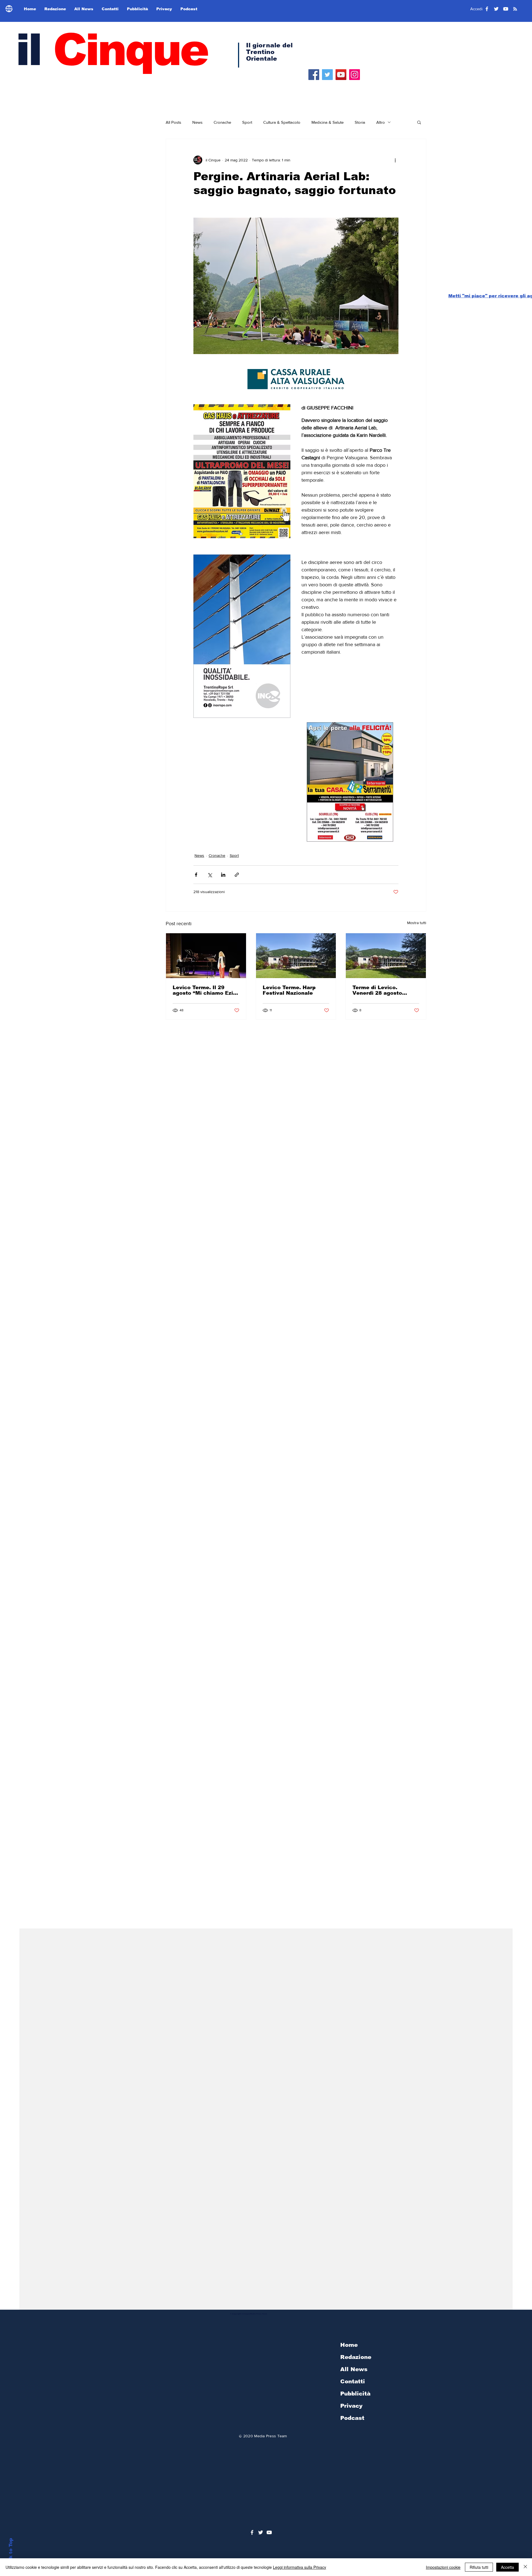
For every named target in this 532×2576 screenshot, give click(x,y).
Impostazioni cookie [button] (443, 2567)
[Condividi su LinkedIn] (223, 875)
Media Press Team (270, 2436)
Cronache (222, 122)
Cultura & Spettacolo (282, 122)
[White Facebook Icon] (252, 2532)
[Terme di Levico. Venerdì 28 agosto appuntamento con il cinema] (386, 956)
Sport (247, 122)
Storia (360, 122)
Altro (381, 122)
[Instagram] (355, 75)
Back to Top (11, 2553)
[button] (419, 122)
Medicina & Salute (328, 122)
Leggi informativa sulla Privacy (300, 2567)
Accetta (507, 2567)
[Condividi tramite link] (237, 875)
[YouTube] (341, 75)
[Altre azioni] (395, 160)
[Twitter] (327, 75)
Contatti (353, 2381)
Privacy (351, 2406)
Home (349, 2345)
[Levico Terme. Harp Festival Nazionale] (296, 956)
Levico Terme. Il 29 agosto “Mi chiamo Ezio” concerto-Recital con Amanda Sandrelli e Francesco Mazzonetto (206, 990)
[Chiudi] (525, 2567)
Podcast (352, 2418)
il (111, 50)
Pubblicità (355, 2394)
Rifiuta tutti (479, 2567)
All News (354, 2369)
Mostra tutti (417, 923)
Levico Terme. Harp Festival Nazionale (289, 990)
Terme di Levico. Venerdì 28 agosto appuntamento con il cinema (380, 990)
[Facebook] (314, 75)
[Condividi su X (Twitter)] (210, 875)
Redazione (356, 2357)
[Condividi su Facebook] (196, 875)
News (197, 122)
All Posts (173, 122)
